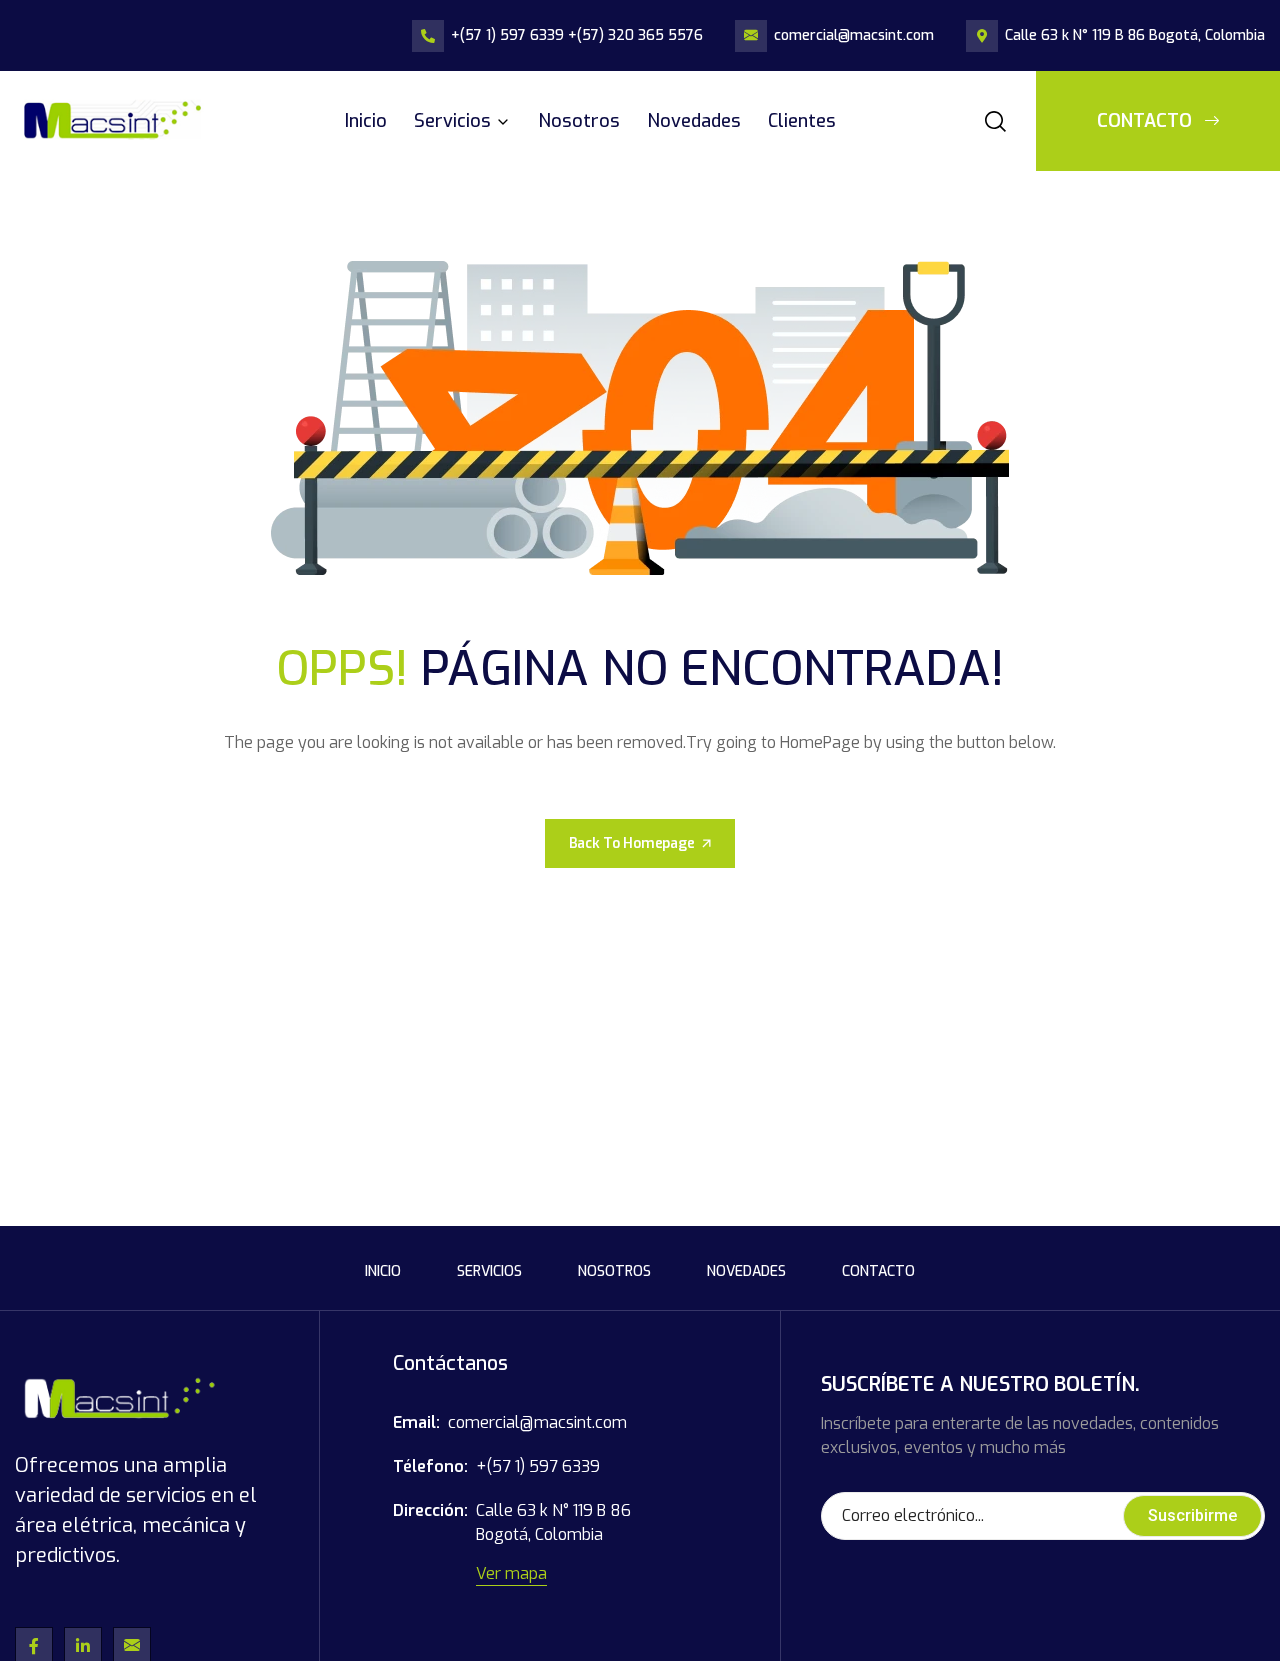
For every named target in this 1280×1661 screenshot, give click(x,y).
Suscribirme (1192, 1515)
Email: (416, 1422)
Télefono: (430, 1466)
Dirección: (430, 1510)
